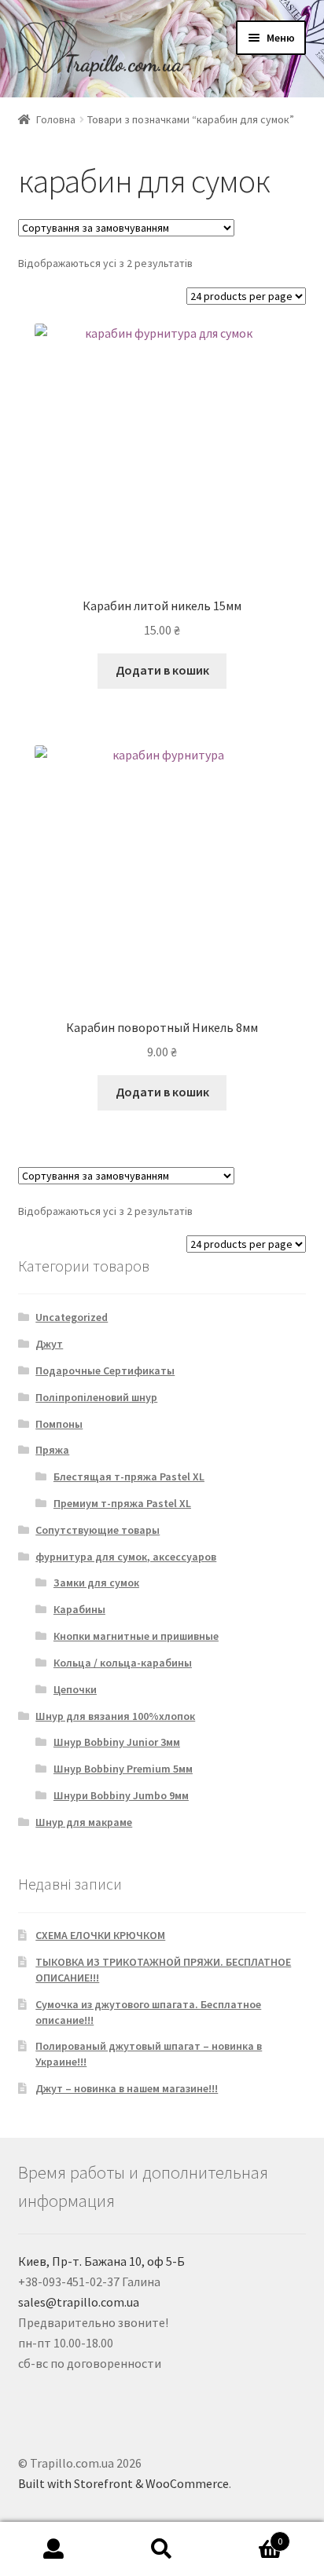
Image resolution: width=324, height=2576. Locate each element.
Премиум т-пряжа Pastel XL (122, 1503)
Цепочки (75, 1689)
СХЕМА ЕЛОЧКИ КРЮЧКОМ (100, 1935)
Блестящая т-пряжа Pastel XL (129, 1476)
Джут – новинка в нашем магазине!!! (127, 2088)
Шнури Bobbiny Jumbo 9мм (121, 1795)
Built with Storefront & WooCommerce (123, 2483)
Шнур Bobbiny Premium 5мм (123, 1769)
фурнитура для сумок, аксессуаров (126, 1557)
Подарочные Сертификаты (105, 1370)
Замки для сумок (96, 1583)
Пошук (162, 2549)
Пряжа (52, 1450)
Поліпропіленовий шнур (96, 1397)
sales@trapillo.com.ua (79, 2302)
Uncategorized (72, 1317)
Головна (56, 119)
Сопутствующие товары (98, 1530)
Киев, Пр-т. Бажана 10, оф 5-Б (101, 2261)
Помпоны (59, 1424)
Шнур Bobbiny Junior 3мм (117, 1742)
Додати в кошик (162, 670)
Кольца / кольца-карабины (123, 1663)
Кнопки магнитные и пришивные (136, 1636)
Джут (49, 1344)
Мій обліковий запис (54, 2549)
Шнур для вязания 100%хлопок (115, 1716)
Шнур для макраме (84, 1822)
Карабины (79, 1609)
